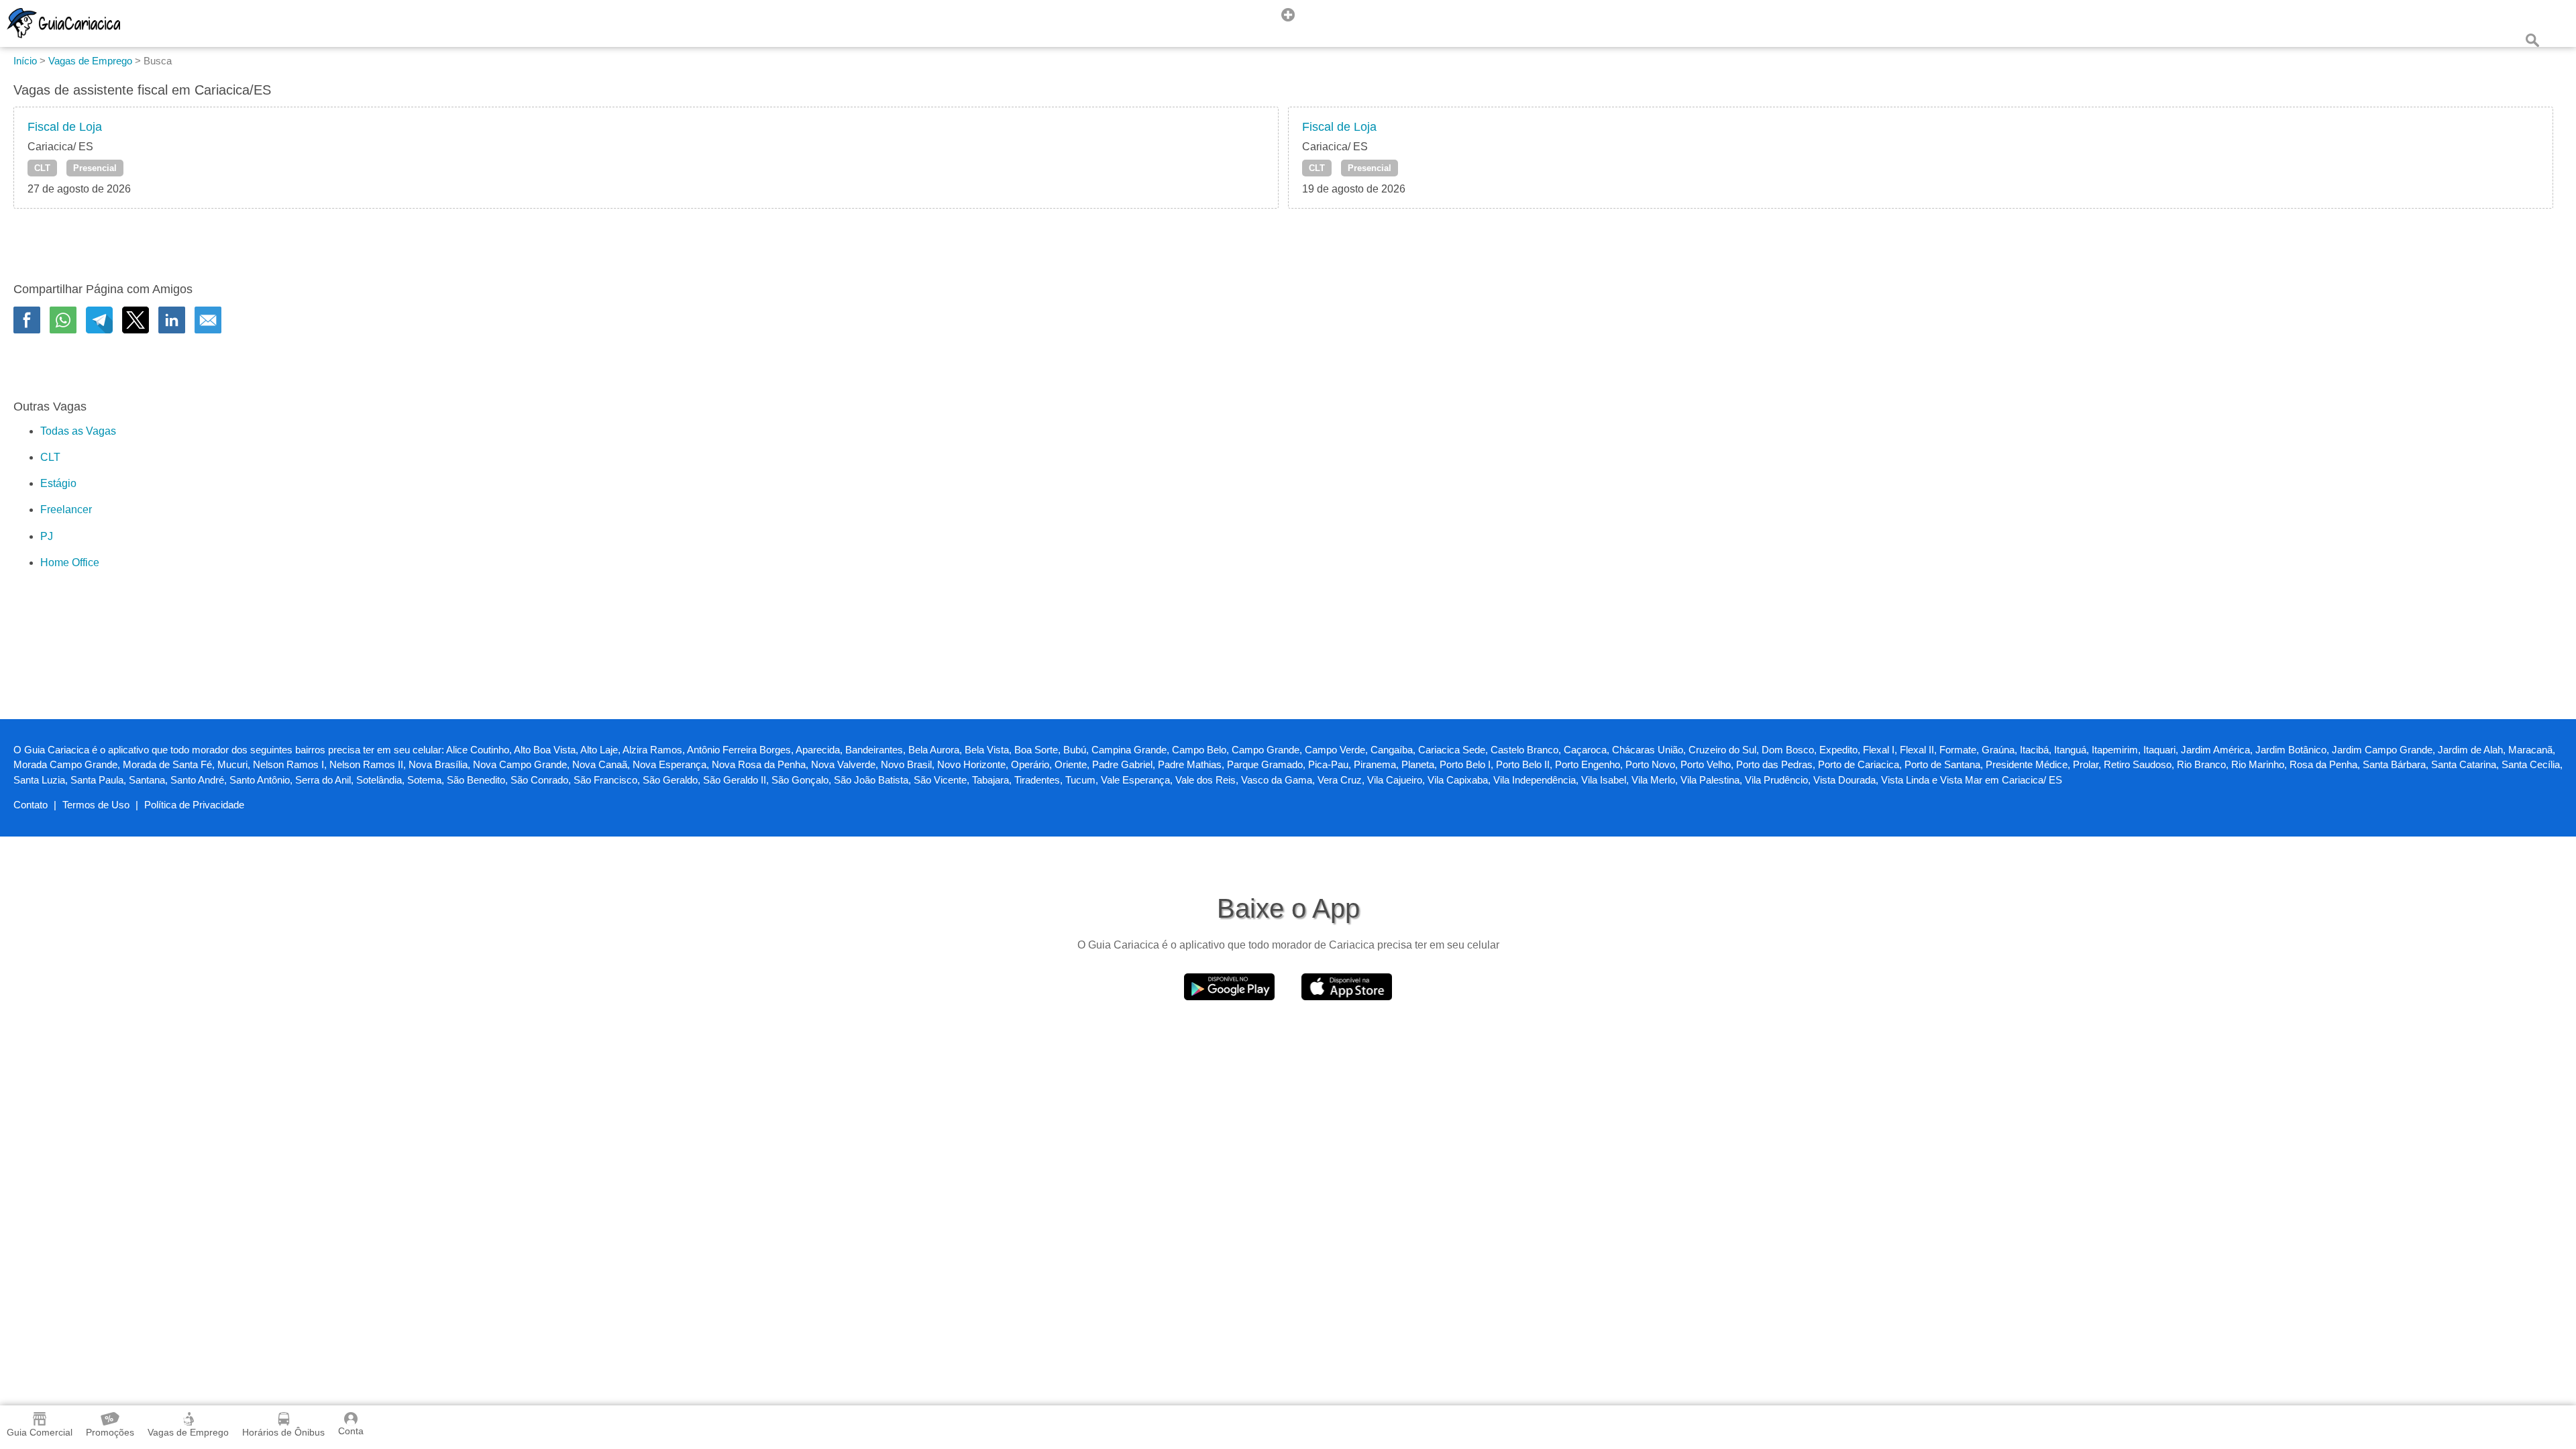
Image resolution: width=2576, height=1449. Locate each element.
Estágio (58, 483)
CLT (42, 168)
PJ (47, 536)
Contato (31, 805)
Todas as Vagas (78, 431)
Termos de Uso (96, 805)
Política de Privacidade (194, 805)
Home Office (70, 562)
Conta (351, 1431)
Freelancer (66, 509)
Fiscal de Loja (65, 127)
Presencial (95, 168)
